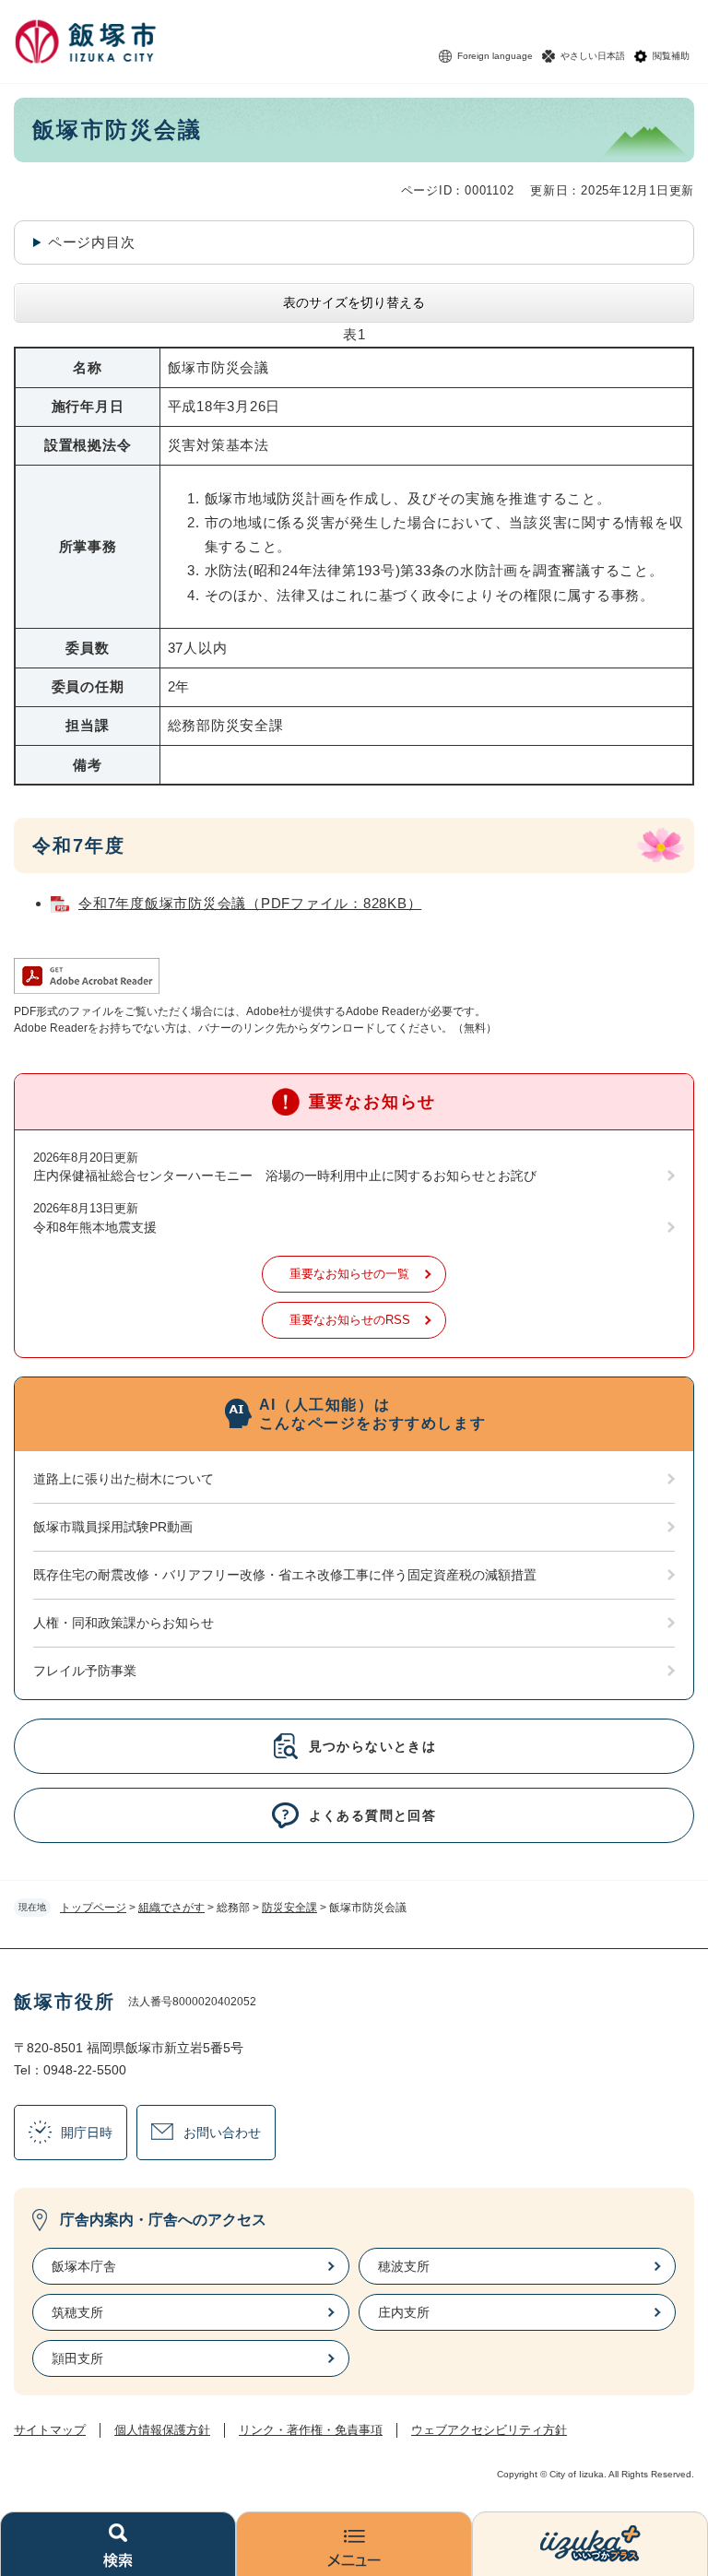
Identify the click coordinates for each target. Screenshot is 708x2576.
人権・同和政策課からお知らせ (124, 1623)
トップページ (93, 1908)
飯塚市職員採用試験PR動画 (113, 1527)
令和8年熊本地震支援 (95, 1227)
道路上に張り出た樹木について (124, 1479)
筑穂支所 (77, 2312)
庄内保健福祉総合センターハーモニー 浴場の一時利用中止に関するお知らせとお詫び (285, 1176)
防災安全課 (289, 1908)
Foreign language (495, 56)
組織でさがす (171, 1908)
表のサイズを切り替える (354, 302)
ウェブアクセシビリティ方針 (489, 2430)
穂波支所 (404, 2266)
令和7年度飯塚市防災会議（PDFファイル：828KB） (250, 903)
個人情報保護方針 (162, 2430)
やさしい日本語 (593, 56)
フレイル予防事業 (85, 1671)
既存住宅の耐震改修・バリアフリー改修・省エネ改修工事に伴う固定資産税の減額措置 (285, 1575)
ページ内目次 (92, 242)
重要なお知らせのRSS (350, 1320)
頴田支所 (77, 2358)
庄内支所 (404, 2312)
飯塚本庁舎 (84, 2266)
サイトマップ (50, 2430)
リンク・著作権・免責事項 (311, 2430)
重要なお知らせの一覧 (349, 1274)
